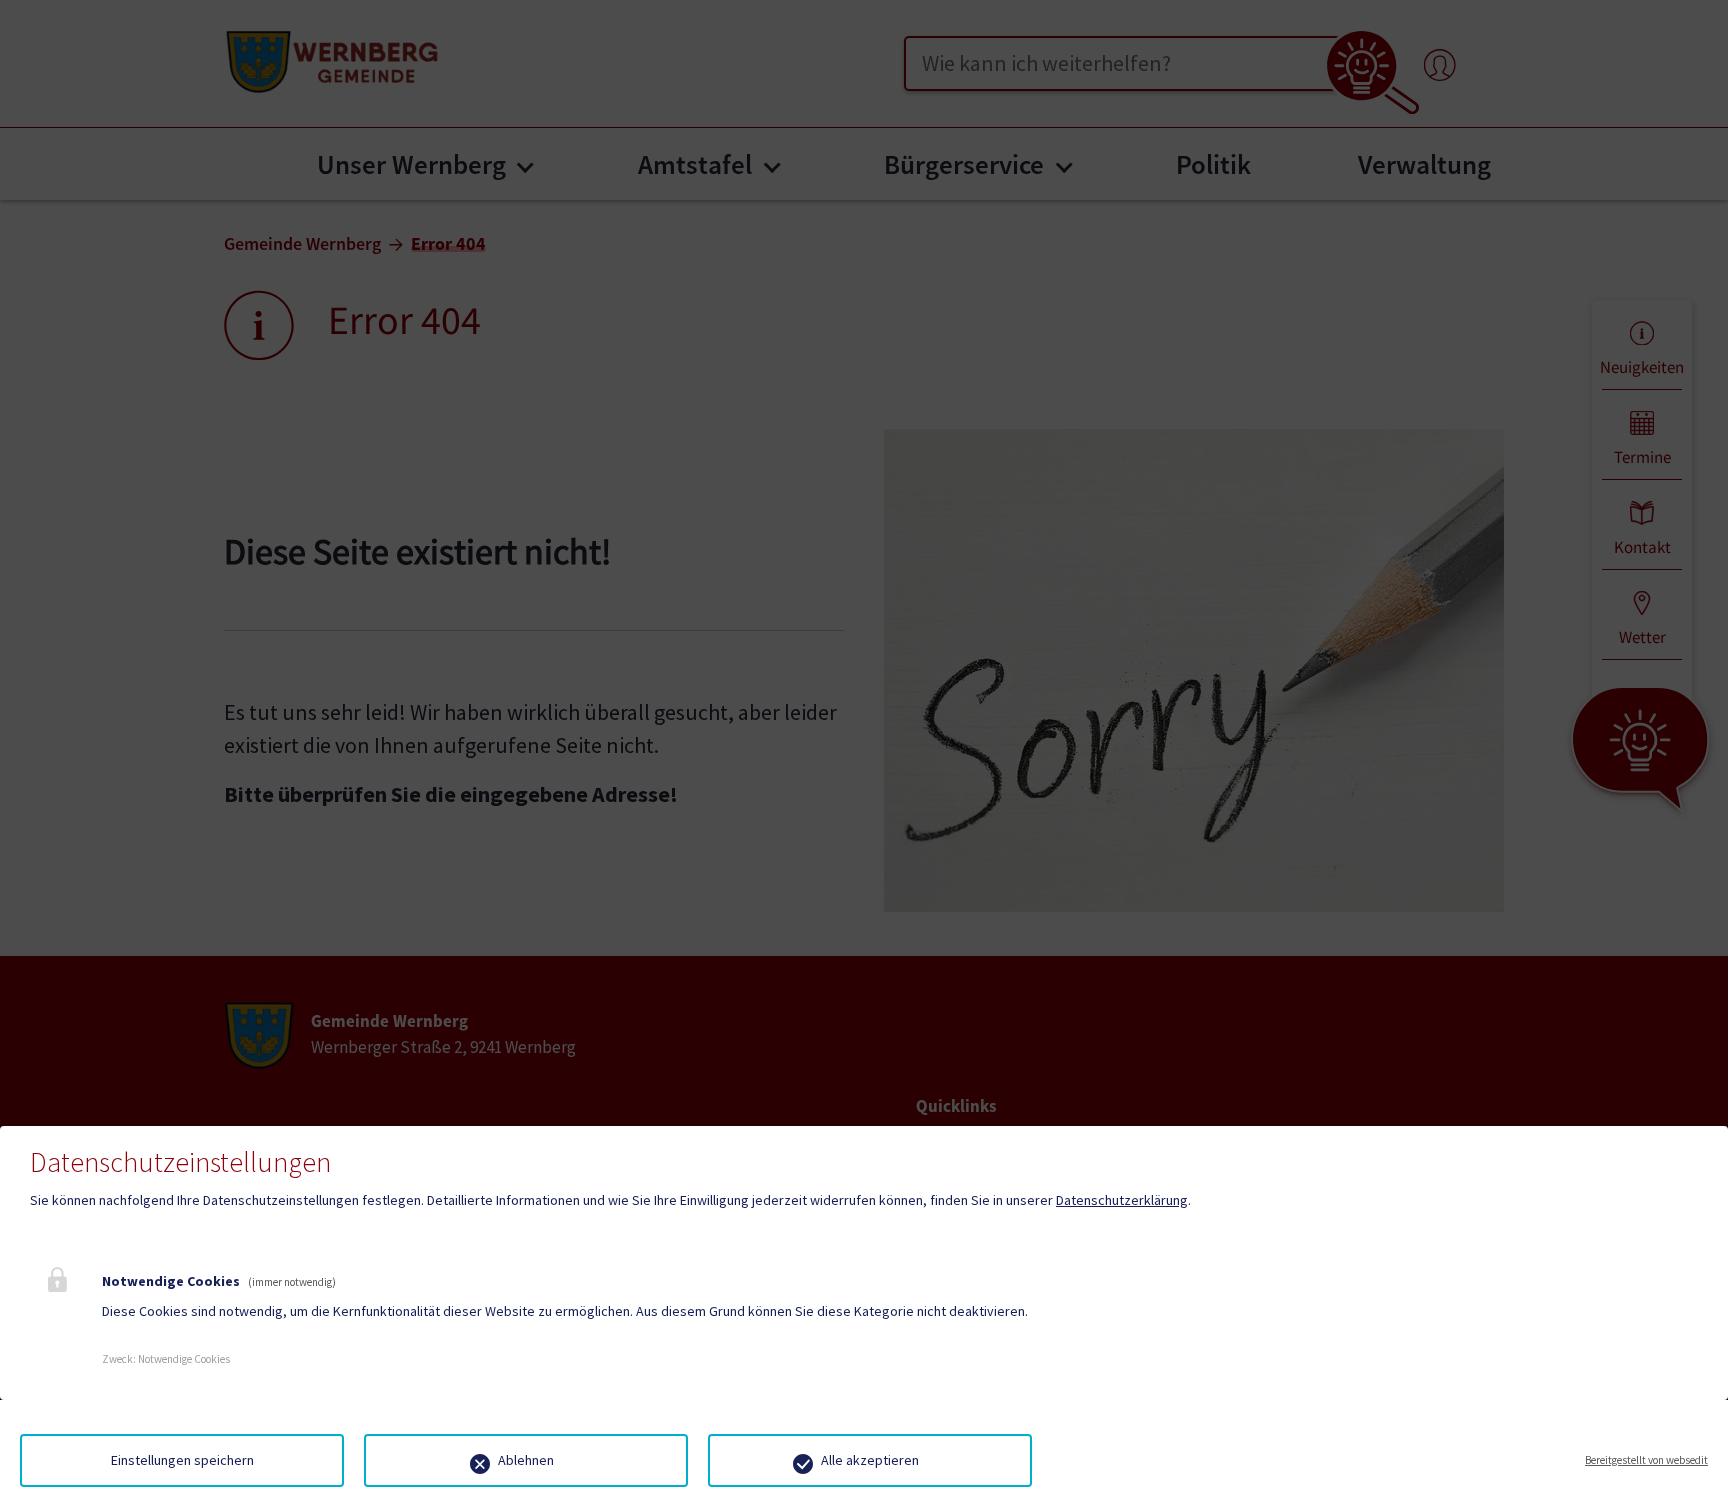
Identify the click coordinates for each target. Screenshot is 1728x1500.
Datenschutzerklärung (1122, 1200)
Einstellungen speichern (182, 1460)
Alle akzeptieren (870, 1460)
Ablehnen (526, 1460)
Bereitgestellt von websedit (1646, 1460)
